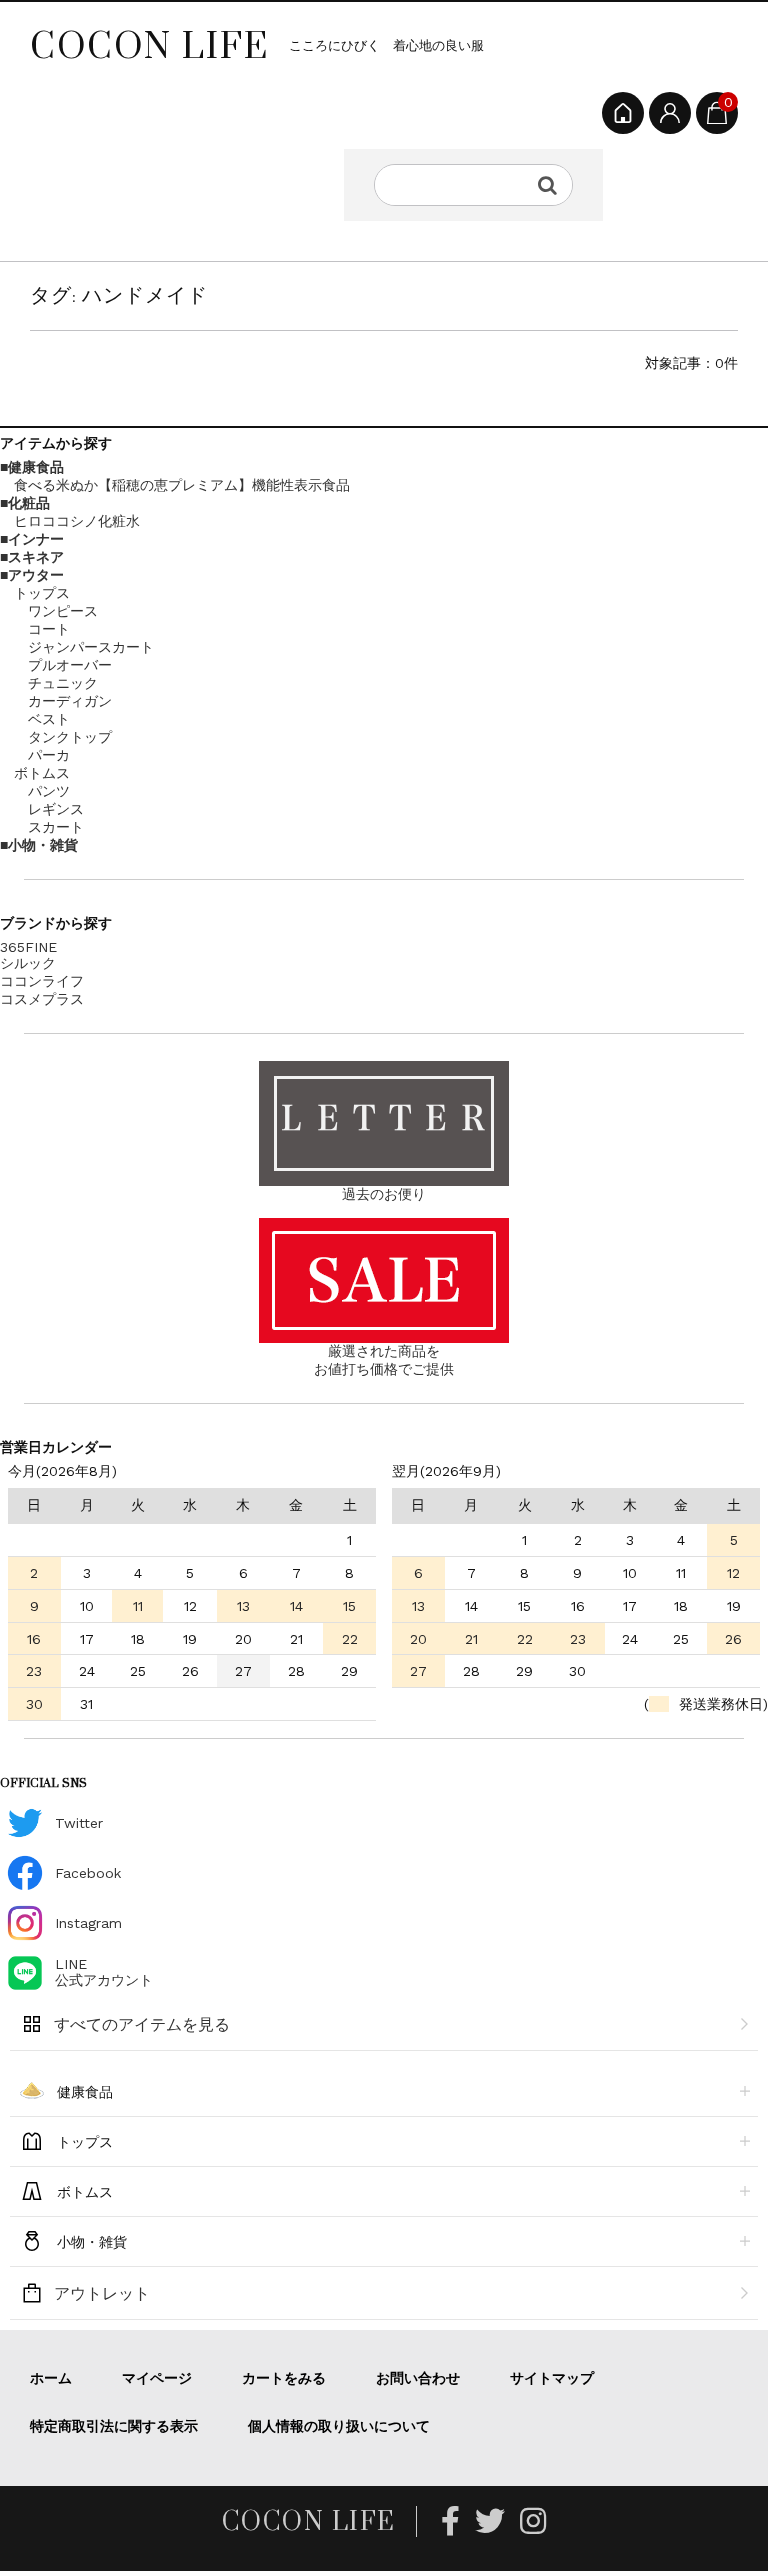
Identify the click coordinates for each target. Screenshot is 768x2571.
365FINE (28, 947)
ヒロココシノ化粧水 (77, 521)
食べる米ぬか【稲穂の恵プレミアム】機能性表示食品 (182, 485)
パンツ (49, 791)
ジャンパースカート (91, 647)
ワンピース (63, 611)
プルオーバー (70, 665)
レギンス (56, 809)
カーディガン (70, 701)
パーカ (49, 755)
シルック (28, 963)
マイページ (157, 2378)
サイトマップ (552, 2378)
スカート (56, 827)
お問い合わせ (418, 2378)
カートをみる (284, 2378)
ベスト (49, 719)
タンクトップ (70, 737)
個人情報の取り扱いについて (339, 2426)
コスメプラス (42, 999)
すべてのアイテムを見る (142, 2024)
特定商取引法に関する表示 (114, 2426)
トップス (42, 593)
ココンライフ (42, 981)
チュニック (63, 683)
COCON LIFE (149, 45)
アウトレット (102, 2293)
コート (49, 629)
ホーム (51, 2378)
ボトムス (42, 773)
